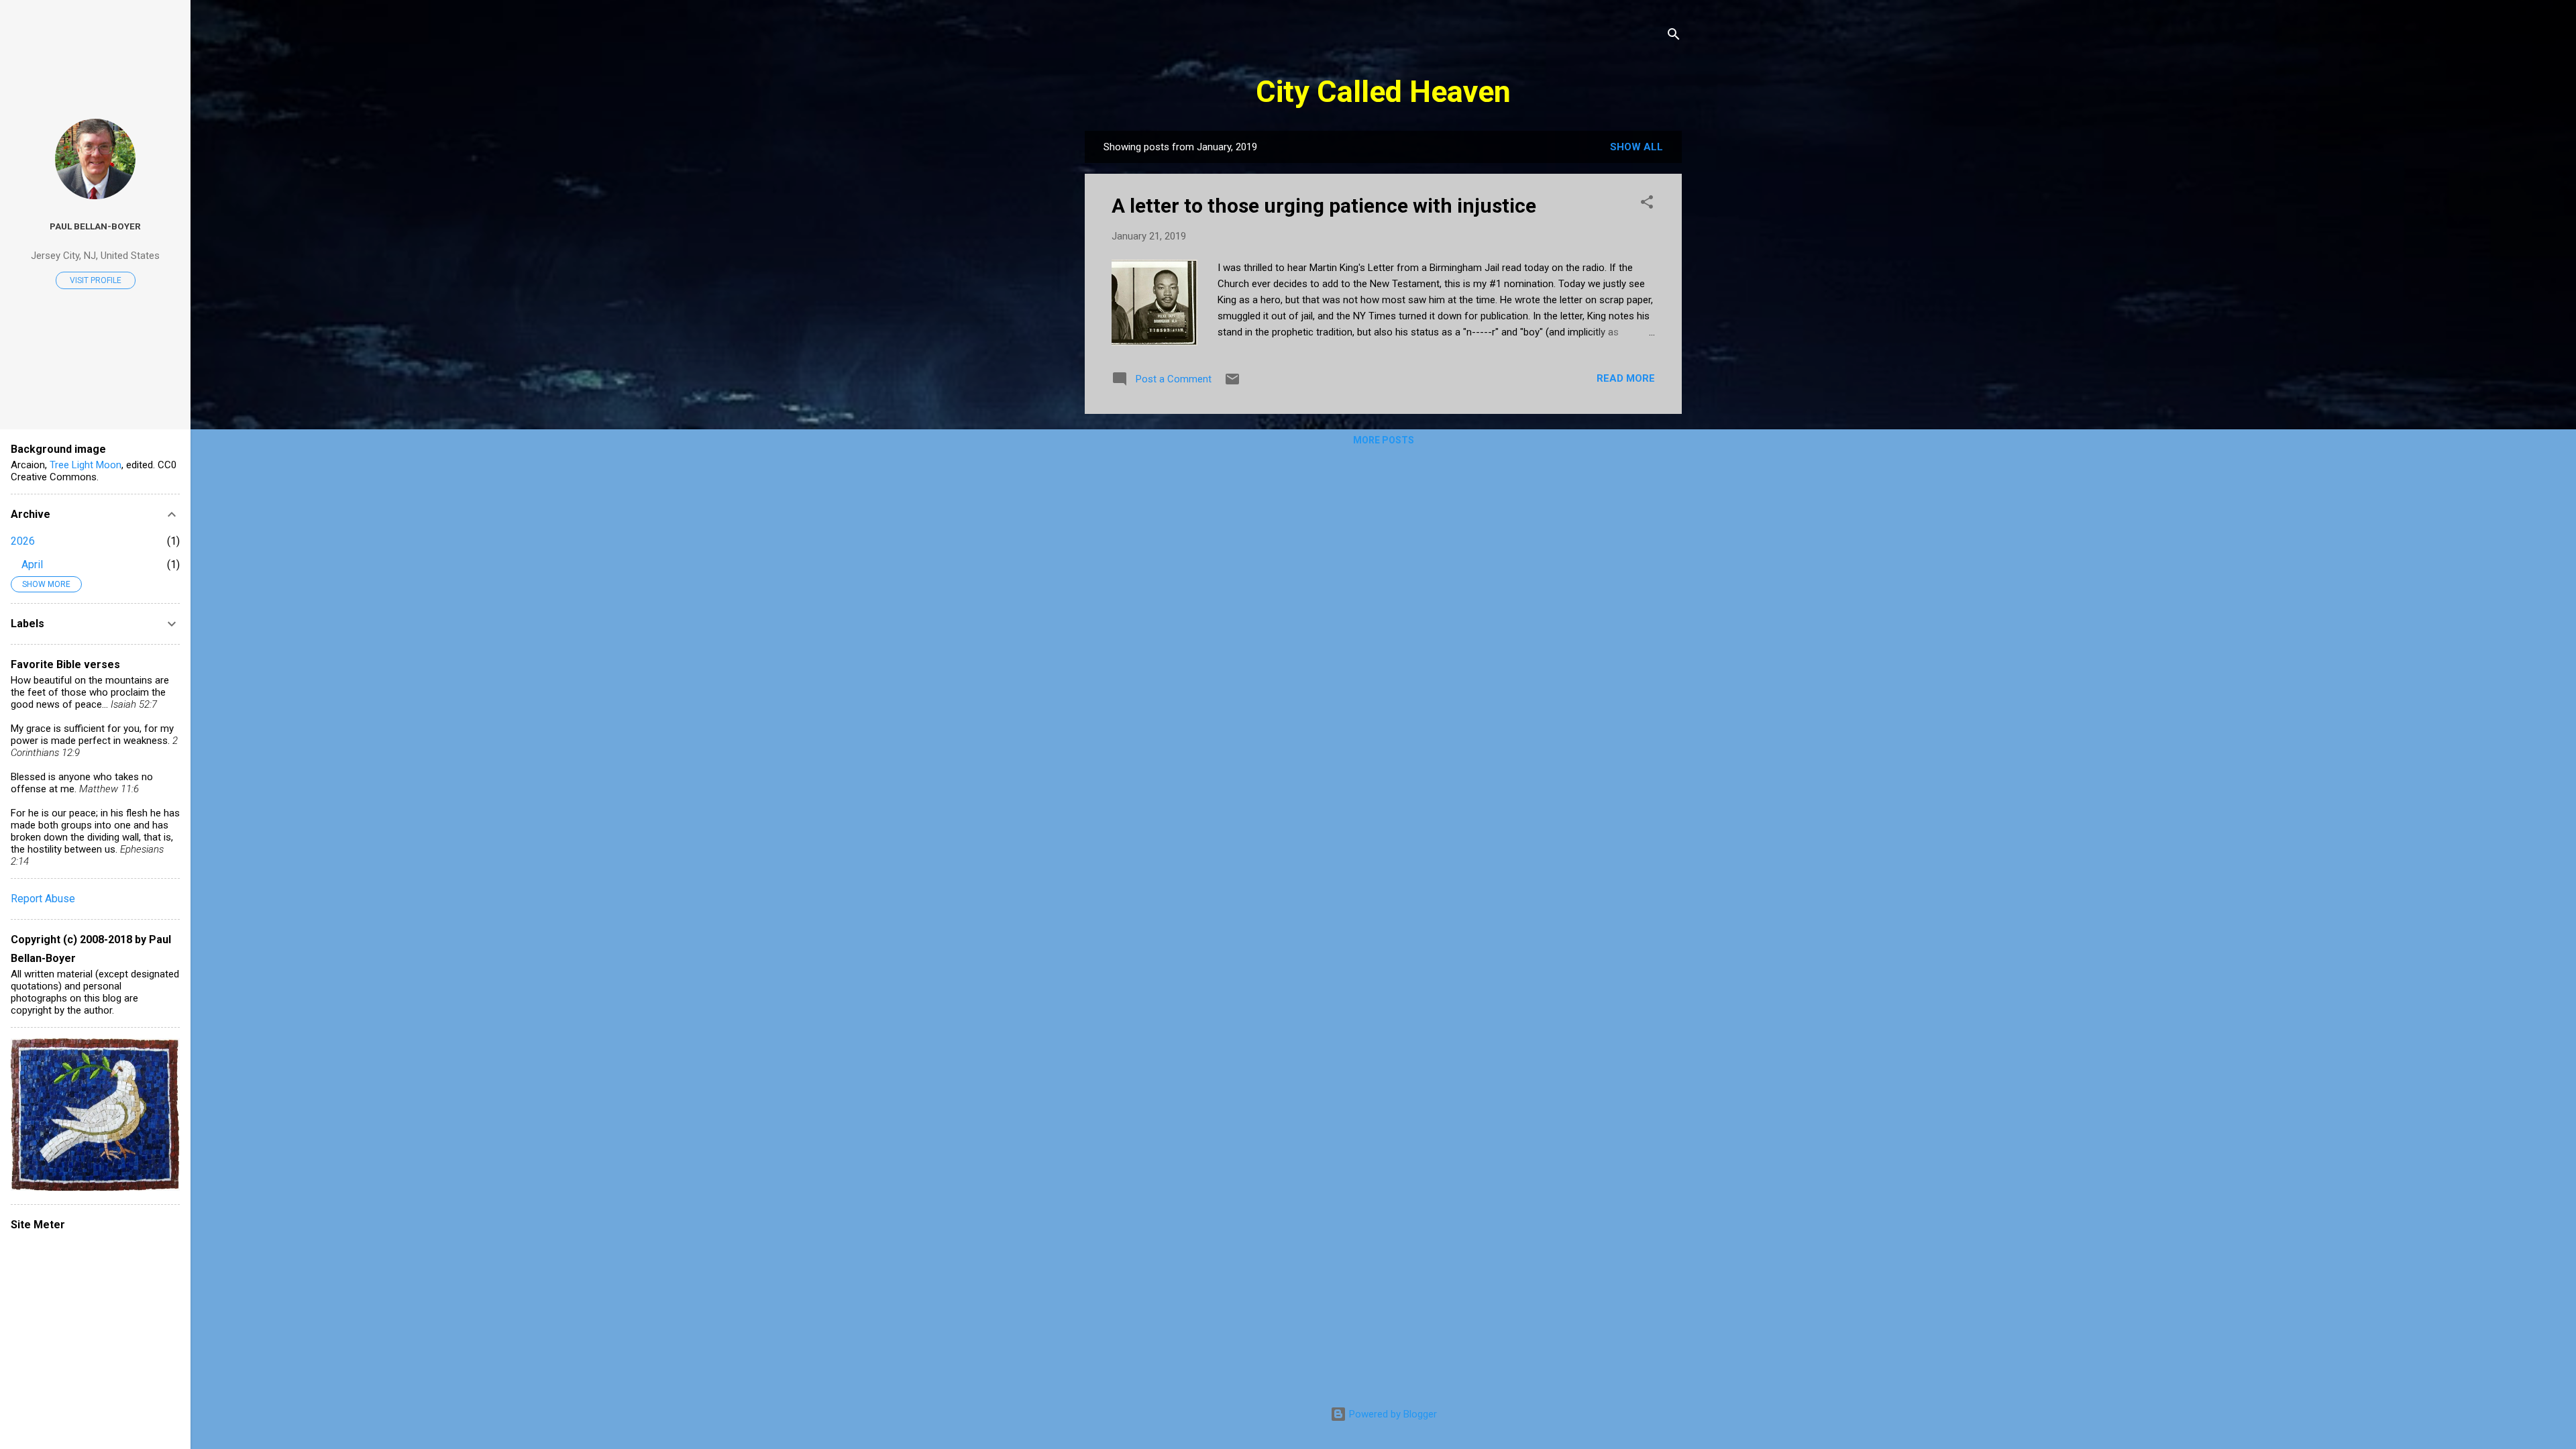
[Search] (1674, 37)
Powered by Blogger (1392, 1414)
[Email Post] (1232, 384)
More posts (1384, 440)
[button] (1647, 204)
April (32, 565)
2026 (23, 541)
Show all (1636, 147)
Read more (1626, 378)
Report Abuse (43, 899)
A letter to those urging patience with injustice (1324, 206)
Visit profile (96, 280)
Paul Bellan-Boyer (95, 226)
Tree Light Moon (86, 465)
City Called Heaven (1383, 92)
